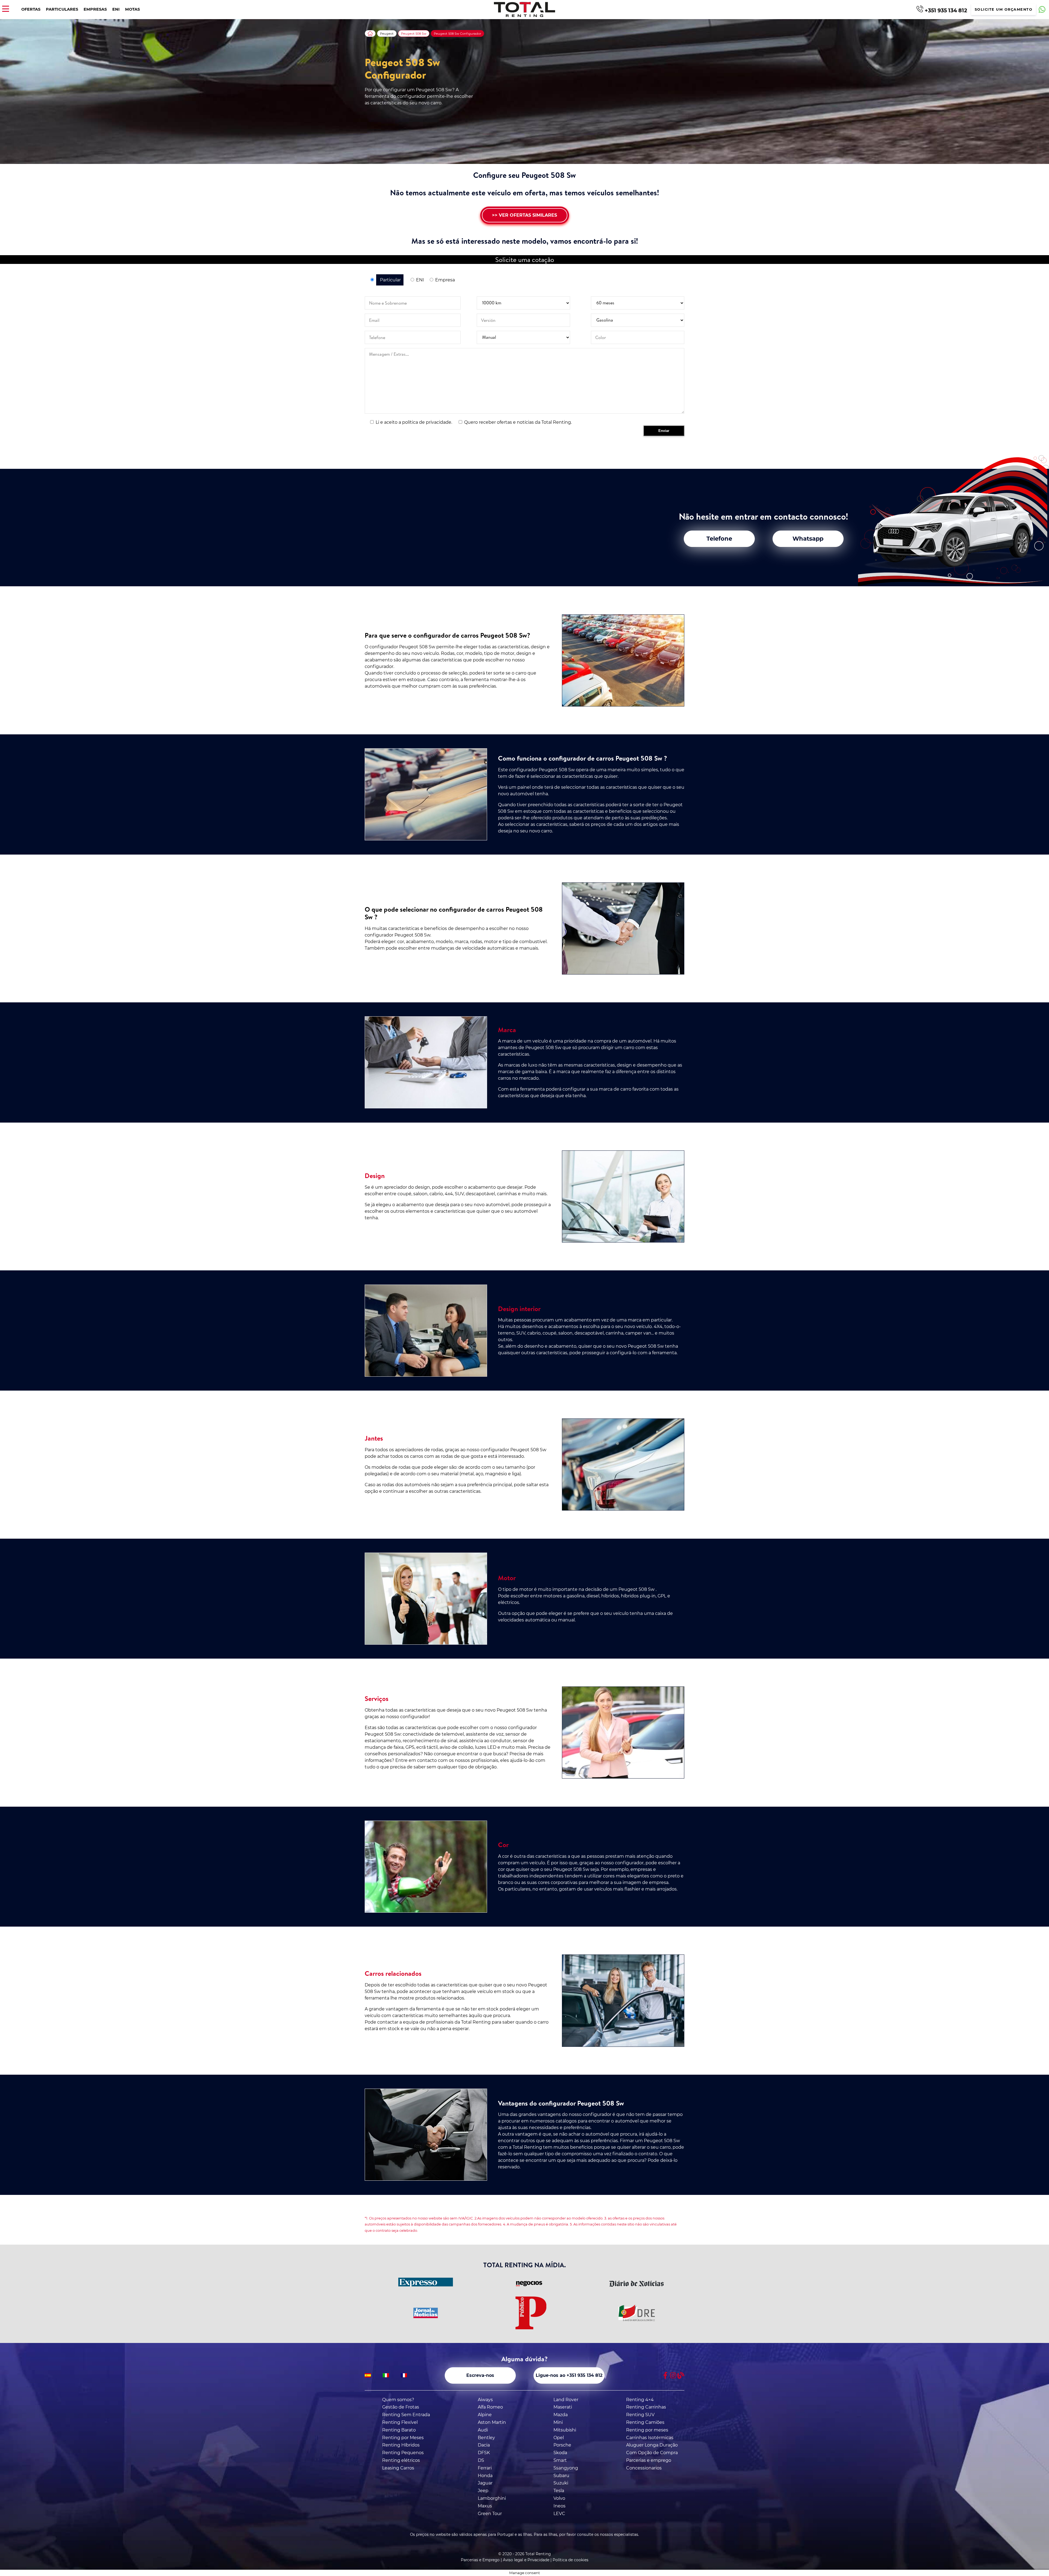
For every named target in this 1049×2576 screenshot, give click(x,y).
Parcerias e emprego (649, 2460)
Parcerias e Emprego (480, 2560)
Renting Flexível (400, 2422)
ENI (116, 9)
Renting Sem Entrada (406, 2415)
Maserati (563, 2407)
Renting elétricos (401, 2460)
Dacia (484, 2445)
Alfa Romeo (490, 2407)
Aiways (485, 2400)
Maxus (485, 2506)
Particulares (62, 9)
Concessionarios (644, 2468)
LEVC (559, 2514)
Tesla (559, 2491)
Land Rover (566, 2400)
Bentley (486, 2438)
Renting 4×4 (640, 2400)
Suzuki (561, 2483)
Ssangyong (566, 2468)
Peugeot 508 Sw (414, 34)
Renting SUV (640, 2415)
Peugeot (387, 34)
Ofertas (31, 9)
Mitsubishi (565, 2430)
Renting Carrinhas (646, 2407)
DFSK (484, 2453)
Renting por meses (647, 2430)
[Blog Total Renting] (681, 2375)
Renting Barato (399, 2430)
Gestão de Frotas (401, 2407)
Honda (485, 2476)
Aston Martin (492, 2422)
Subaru (561, 2476)
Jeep (483, 2491)
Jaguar (485, 2483)
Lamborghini (492, 2498)
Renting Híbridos (401, 2445)
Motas (132, 9)
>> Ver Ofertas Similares (524, 215)
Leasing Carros (398, 2468)
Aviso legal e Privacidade (526, 2560)
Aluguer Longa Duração (652, 2445)
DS (481, 2460)
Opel (559, 2438)
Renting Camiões (645, 2422)
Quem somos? (398, 2400)
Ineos (559, 2506)
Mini (558, 2422)
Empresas (95, 9)
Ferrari (485, 2468)
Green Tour (490, 2514)
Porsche (562, 2445)
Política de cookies (571, 2560)
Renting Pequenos (403, 2453)
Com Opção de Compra (652, 2453)
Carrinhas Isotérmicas (650, 2438)
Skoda (560, 2453)
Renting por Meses (403, 2438)
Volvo (559, 2498)
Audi (483, 2430)
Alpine (485, 2415)
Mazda (561, 2415)
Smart (560, 2460)
